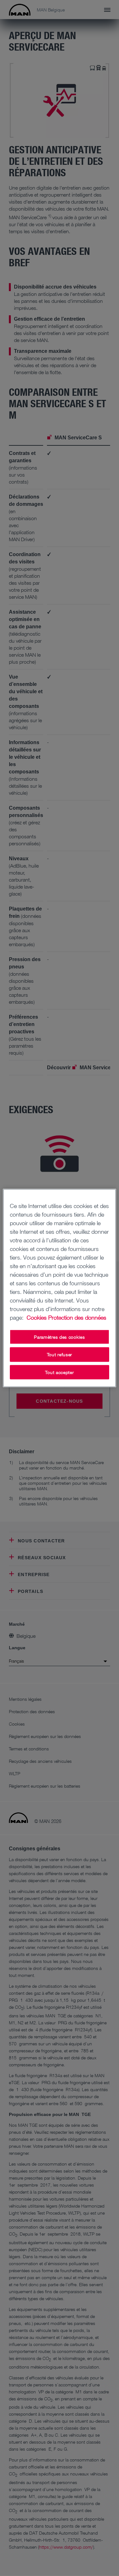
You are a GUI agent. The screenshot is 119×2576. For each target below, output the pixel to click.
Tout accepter (59, 1372)
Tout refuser (60, 1354)
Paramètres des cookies (59, 1337)
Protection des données (77, 1317)
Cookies (37, 1317)
